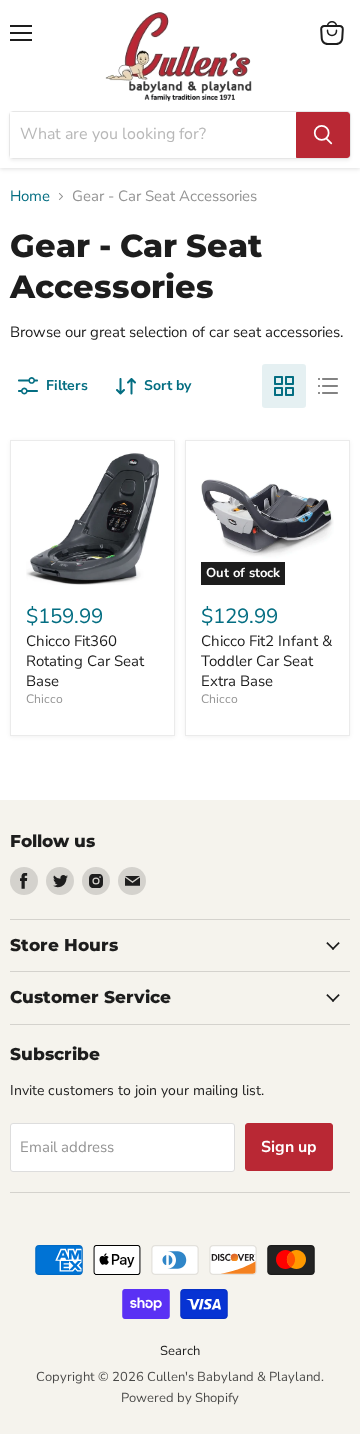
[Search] (323, 135)
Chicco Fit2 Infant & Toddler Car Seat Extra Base (266, 660)
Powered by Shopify (180, 1398)
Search (180, 1351)
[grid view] (284, 386)
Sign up (289, 1147)
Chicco (44, 699)
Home (30, 196)
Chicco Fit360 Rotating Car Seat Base (85, 660)
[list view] (328, 386)
